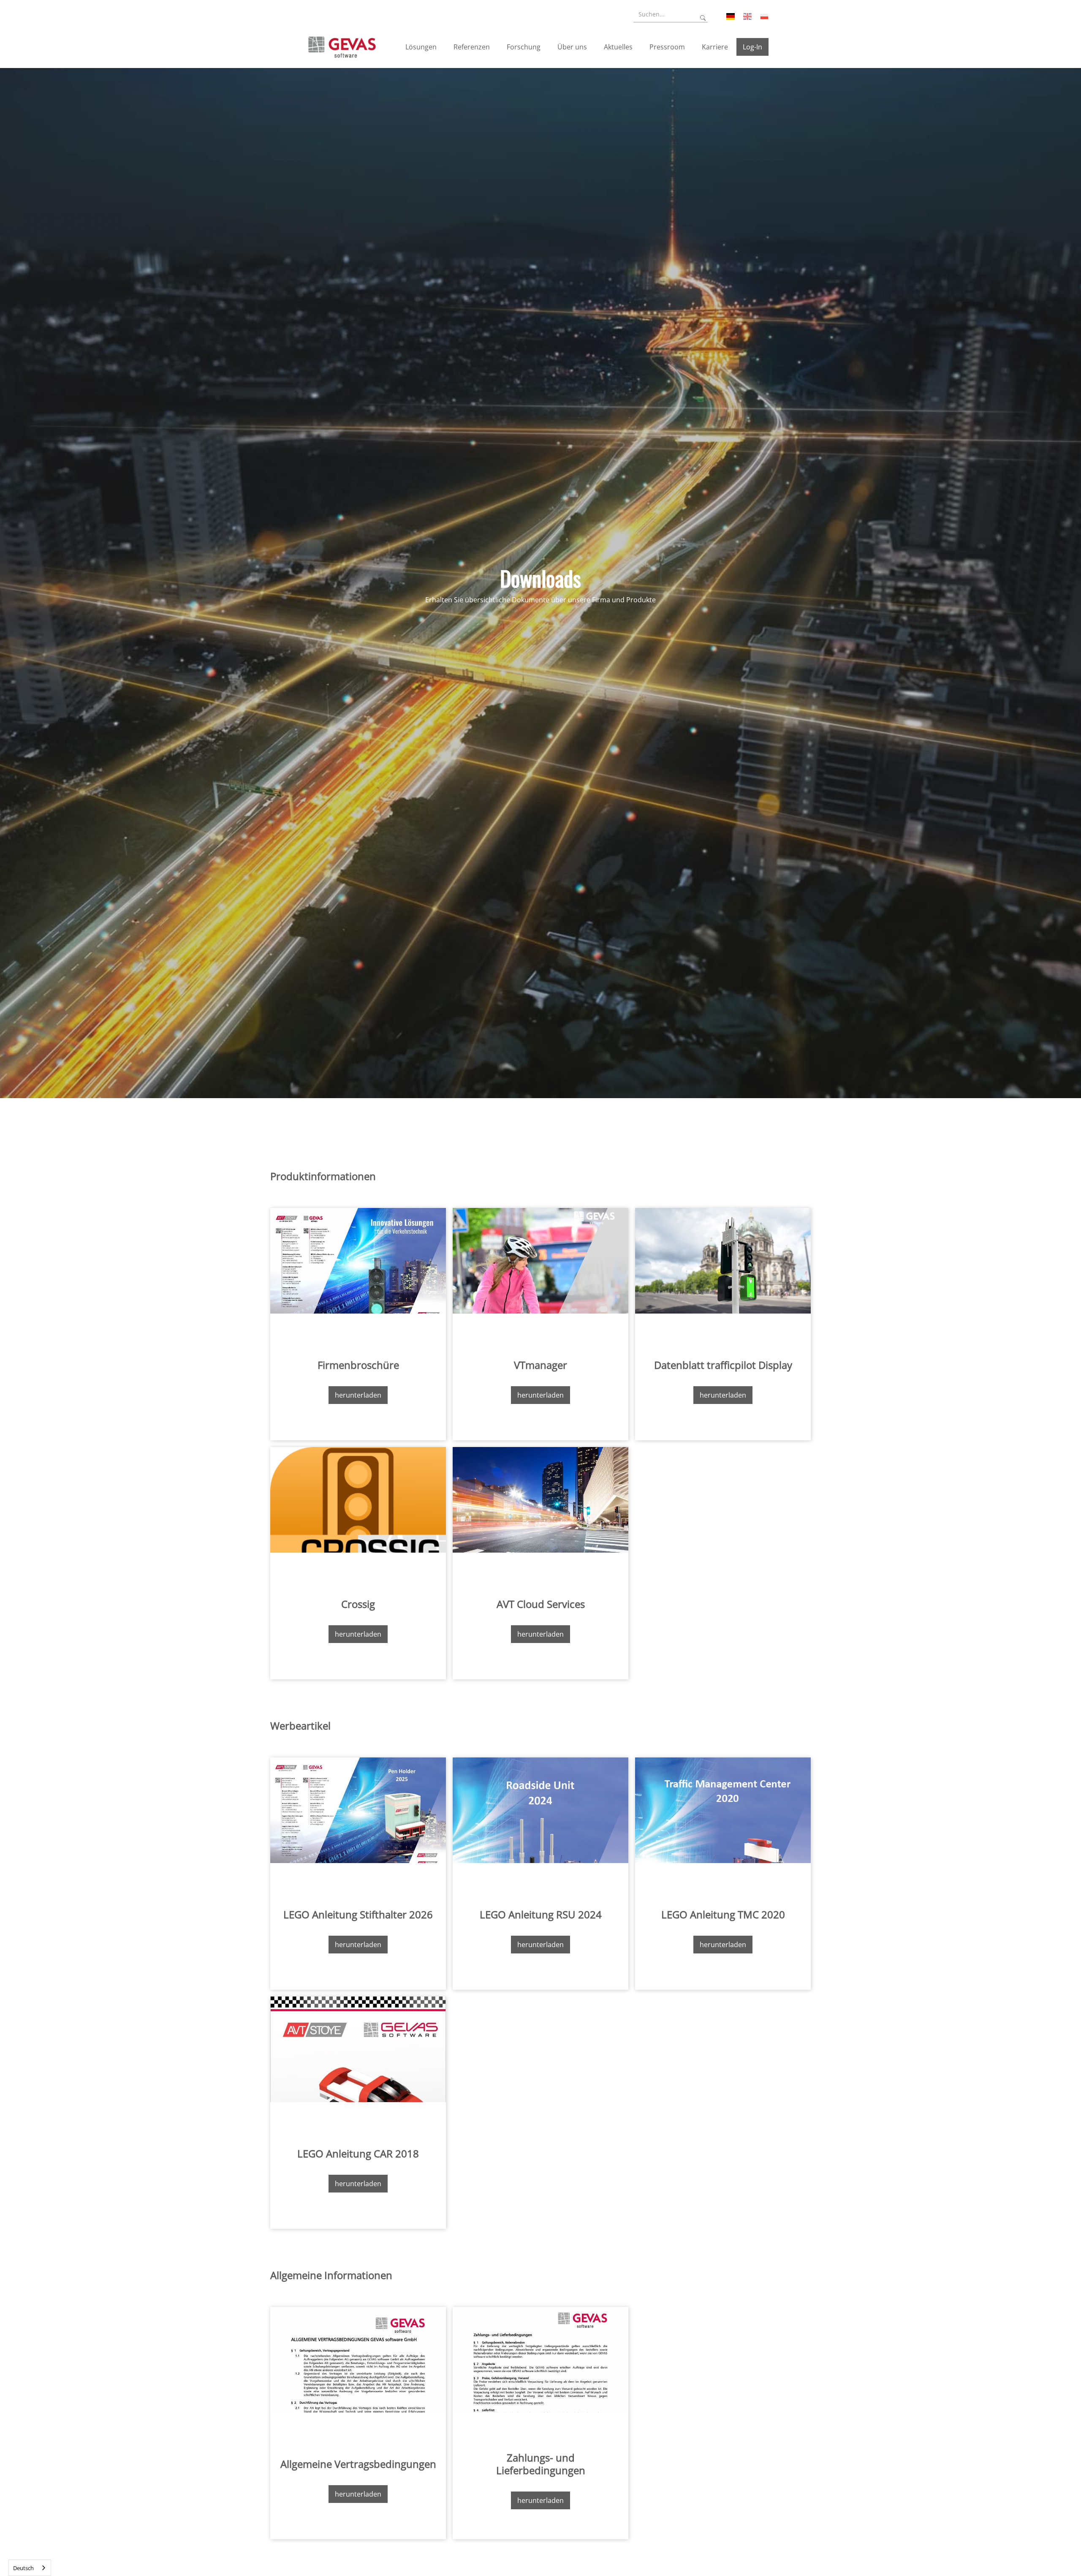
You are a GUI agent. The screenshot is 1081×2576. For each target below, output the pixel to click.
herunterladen (358, 1395)
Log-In (752, 47)
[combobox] (30, 2568)
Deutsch (23, 2568)
